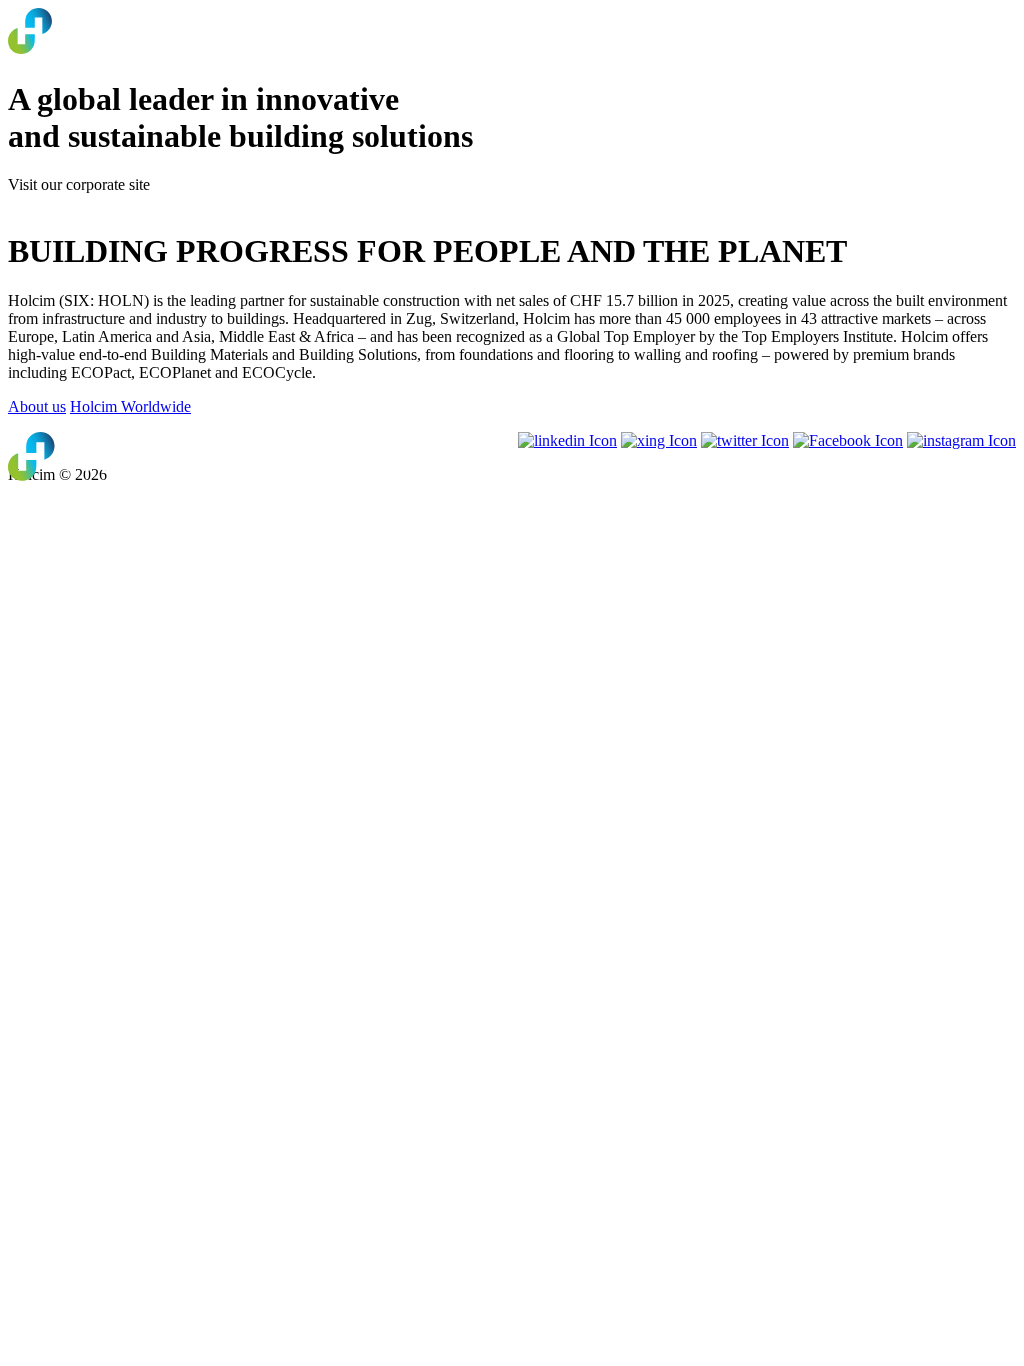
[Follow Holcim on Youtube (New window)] (659, 440)
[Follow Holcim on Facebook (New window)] (848, 440)
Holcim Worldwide (130, 406)
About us (37, 406)
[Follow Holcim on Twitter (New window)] (745, 440)
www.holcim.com (64, 202)
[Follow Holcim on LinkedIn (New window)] (567, 440)
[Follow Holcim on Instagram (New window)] (961, 440)
